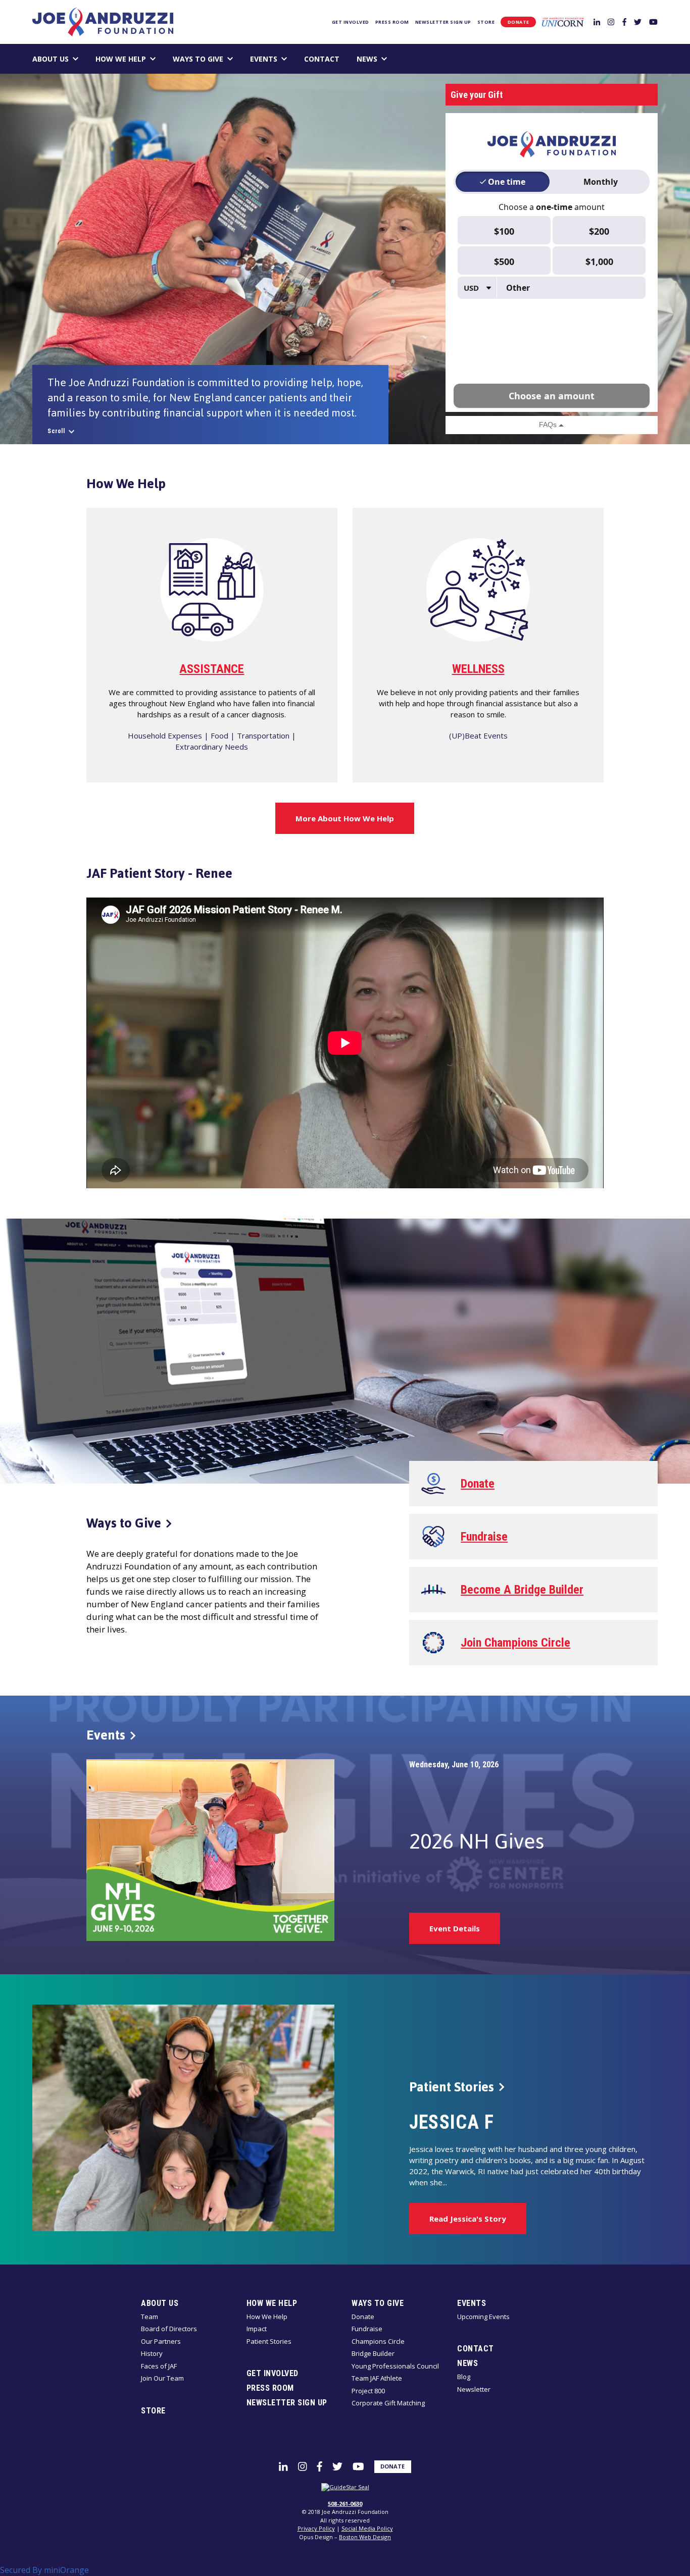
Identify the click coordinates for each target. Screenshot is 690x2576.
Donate (519, 22)
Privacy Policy (316, 2528)
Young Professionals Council (395, 2366)
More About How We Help (345, 818)
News (367, 59)
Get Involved (351, 22)
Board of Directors (169, 2329)
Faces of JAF (159, 2366)
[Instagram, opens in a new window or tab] (611, 21)
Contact (322, 59)
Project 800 (368, 2391)
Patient (452, 2087)
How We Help (121, 59)
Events (264, 59)
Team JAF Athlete (377, 2378)
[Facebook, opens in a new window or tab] (624, 21)
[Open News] (384, 59)
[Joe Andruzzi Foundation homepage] (103, 22)
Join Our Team (162, 2378)
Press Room (392, 22)
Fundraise (367, 2329)
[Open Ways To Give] (230, 59)
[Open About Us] (76, 59)
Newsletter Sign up (443, 22)
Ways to (124, 1523)
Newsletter (474, 2389)
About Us (51, 59)
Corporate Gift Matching (388, 2403)
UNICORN (563, 22)
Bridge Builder (373, 2353)
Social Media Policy (367, 2528)
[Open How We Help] (153, 59)
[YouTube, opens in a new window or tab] (653, 21)
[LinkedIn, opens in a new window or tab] (597, 21)
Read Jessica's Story (468, 2219)
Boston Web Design (365, 2537)
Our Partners (161, 2341)
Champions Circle (378, 2341)
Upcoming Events (483, 2317)
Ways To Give (198, 59)
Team (150, 2317)
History (152, 2353)
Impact (257, 2329)
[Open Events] (284, 59)
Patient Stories (269, 2341)
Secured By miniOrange (44, 2570)
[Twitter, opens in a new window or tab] (638, 21)
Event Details (455, 1928)
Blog (464, 2377)
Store (486, 22)
